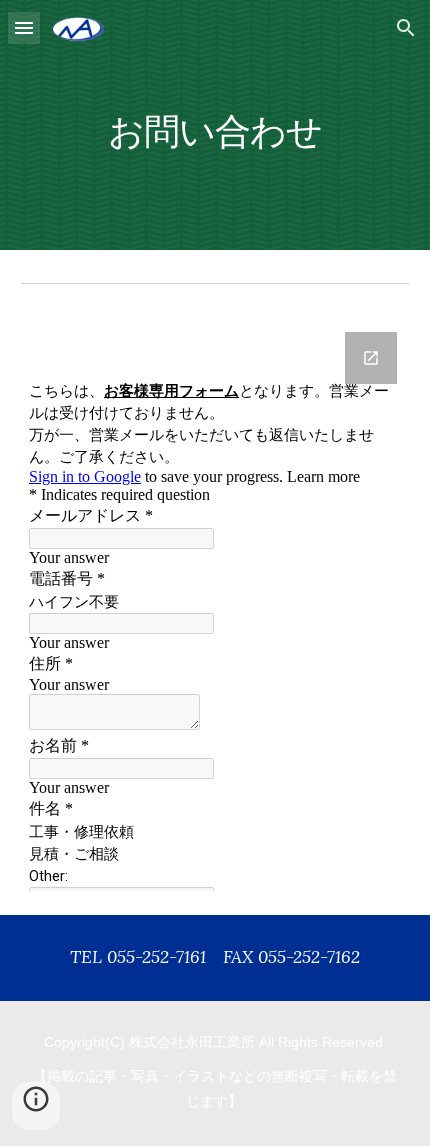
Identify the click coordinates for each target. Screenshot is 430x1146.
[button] (24, 27)
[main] (215, 124)
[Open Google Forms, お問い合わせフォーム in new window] (371, 358)
